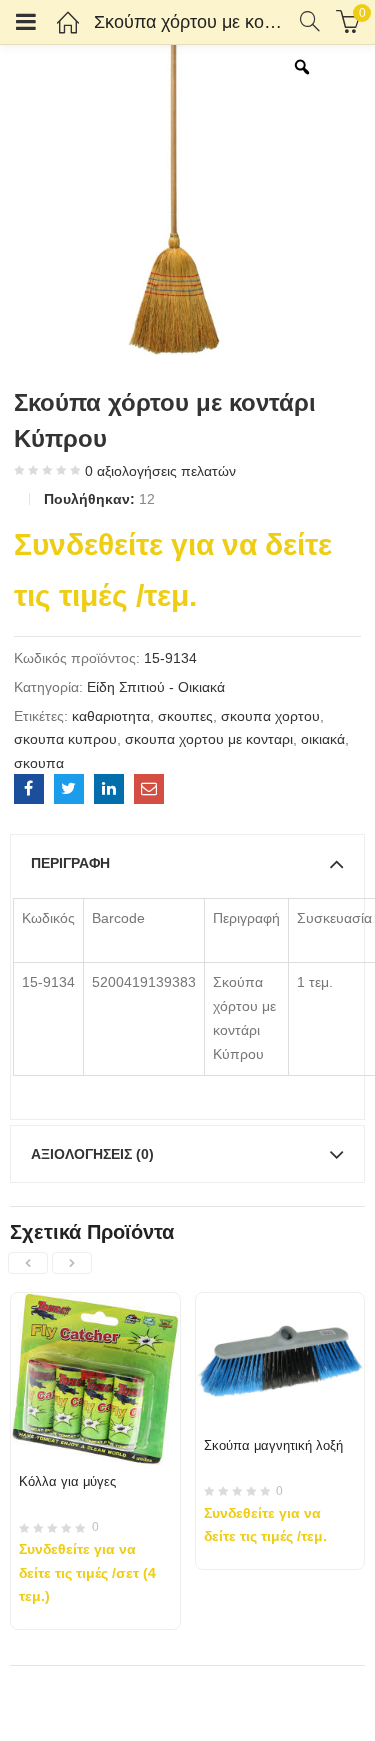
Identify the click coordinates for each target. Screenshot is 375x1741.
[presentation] (28, 1263)
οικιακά (323, 739)
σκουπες (185, 716)
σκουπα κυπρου (65, 739)
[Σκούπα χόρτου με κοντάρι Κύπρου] (29, 789)
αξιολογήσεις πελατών (160, 471)
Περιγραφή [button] (70, 863)
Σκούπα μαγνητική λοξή (273, 1445)
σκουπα (39, 763)
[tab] (187, 863)
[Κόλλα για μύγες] (95, 1305)
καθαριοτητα (111, 716)
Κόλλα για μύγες (67, 1481)
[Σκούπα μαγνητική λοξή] (280, 1305)
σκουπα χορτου (270, 716)
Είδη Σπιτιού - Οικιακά (156, 687)
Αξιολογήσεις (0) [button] (92, 1154)
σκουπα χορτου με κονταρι (209, 739)
